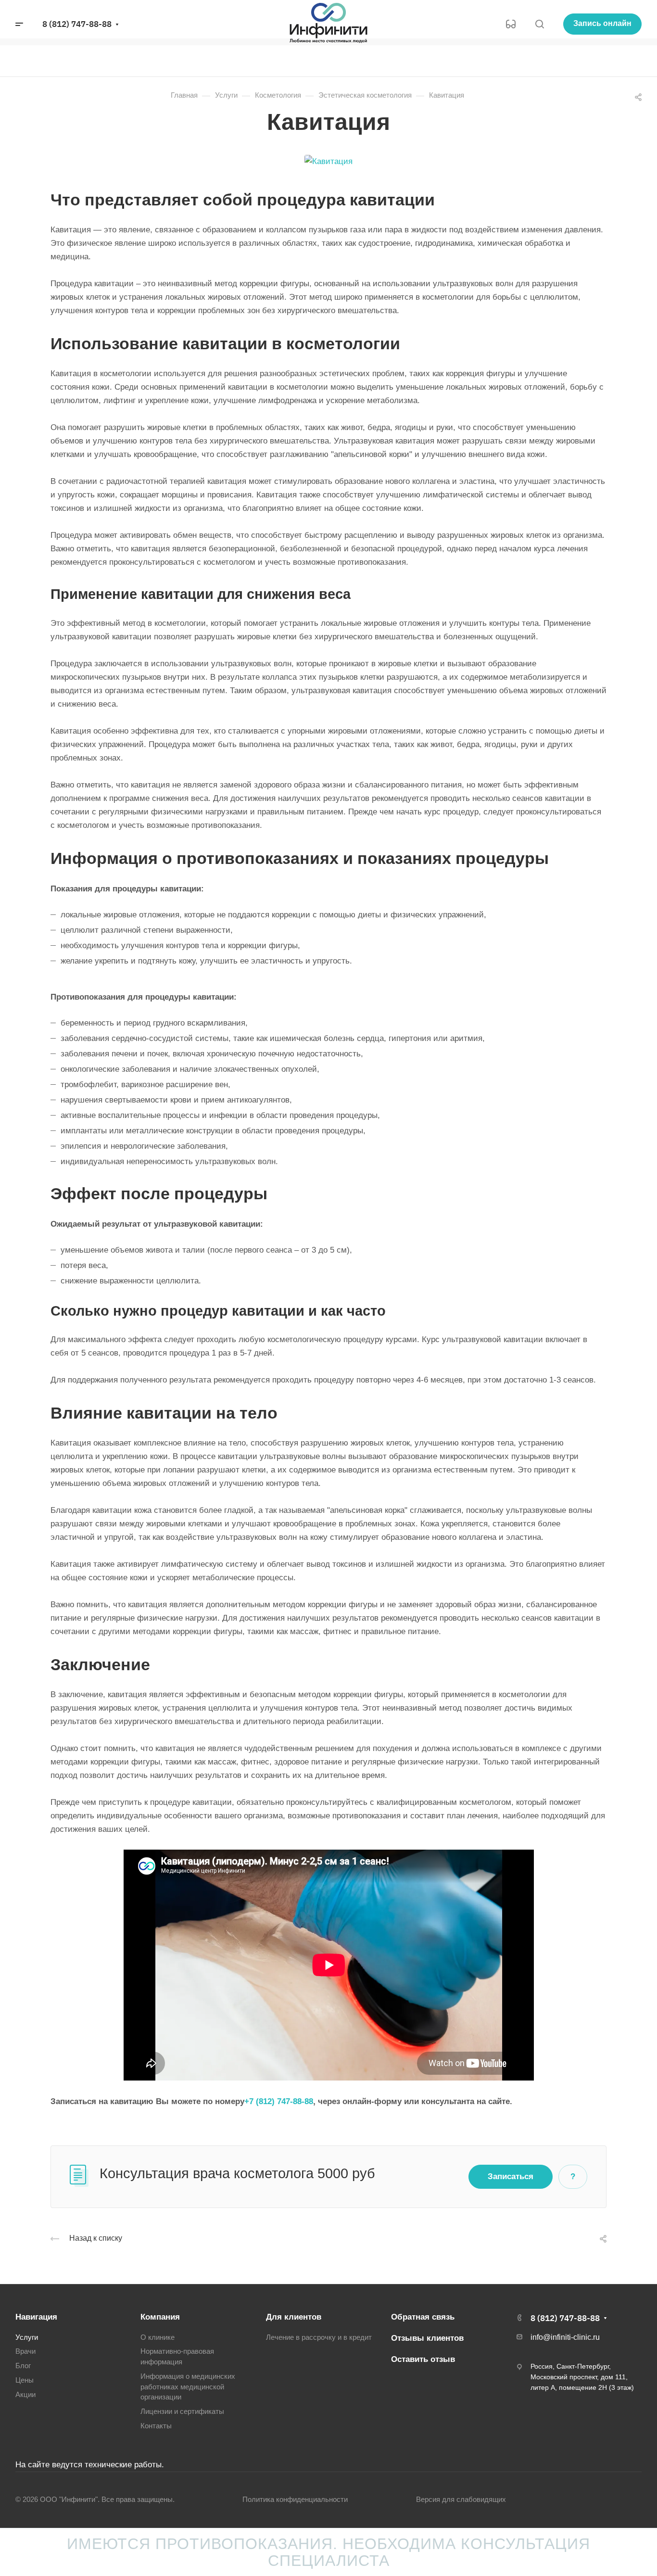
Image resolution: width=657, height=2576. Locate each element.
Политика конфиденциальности (295, 2500)
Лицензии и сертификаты (182, 2411)
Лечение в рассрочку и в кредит (319, 2337)
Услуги (27, 2337)
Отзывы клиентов (427, 2338)
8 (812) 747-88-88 (77, 24)
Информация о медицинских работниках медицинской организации (188, 2387)
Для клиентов (294, 2317)
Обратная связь (423, 2317)
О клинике (158, 2337)
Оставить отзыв (423, 2359)
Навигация (36, 2317)
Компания (160, 2317)
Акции (25, 2395)
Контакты (156, 2426)
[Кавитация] (328, 161)
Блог (23, 2366)
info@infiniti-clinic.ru (565, 2337)
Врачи (25, 2351)
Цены (25, 2380)
